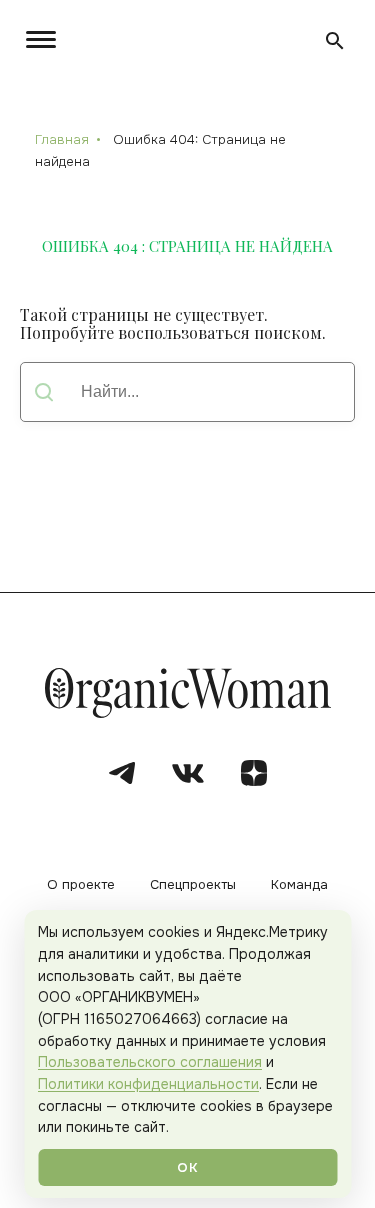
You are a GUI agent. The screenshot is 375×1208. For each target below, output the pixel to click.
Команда (299, 885)
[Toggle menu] (45, 39)
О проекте (81, 885)
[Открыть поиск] (335, 41)
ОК (187, 1167)
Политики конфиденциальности (148, 1084)
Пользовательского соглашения (150, 1062)
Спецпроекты (193, 885)
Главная (62, 139)
